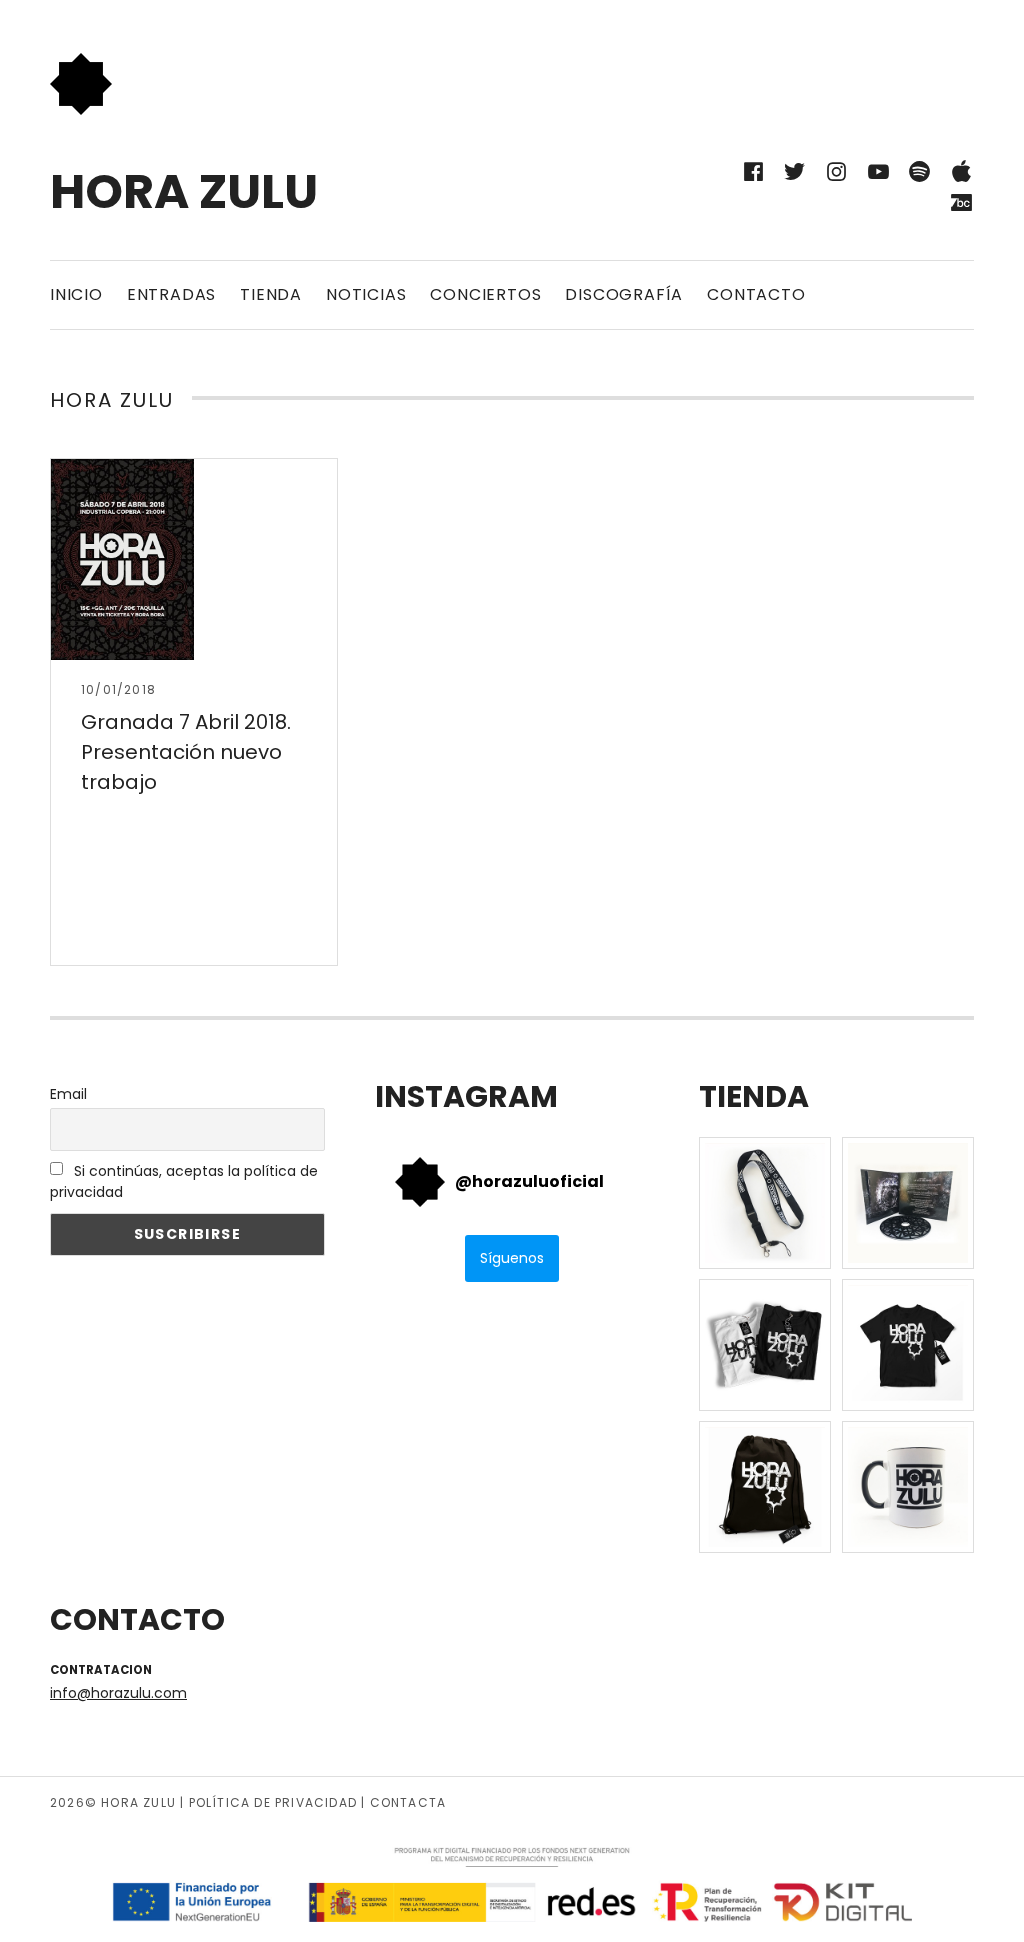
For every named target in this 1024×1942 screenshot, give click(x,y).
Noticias (366, 294)
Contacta (408, 1802)
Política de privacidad (273, 1802)
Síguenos (512, 1258)
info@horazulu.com (118, 1693)
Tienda (271, 294)
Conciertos (485, 294)
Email (68, 1094)
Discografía (624, 294)
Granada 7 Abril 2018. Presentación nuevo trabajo (186, 752)
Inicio (76, 294)
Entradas (171, 294)
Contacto (756, 294)
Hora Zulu (184, 191)
